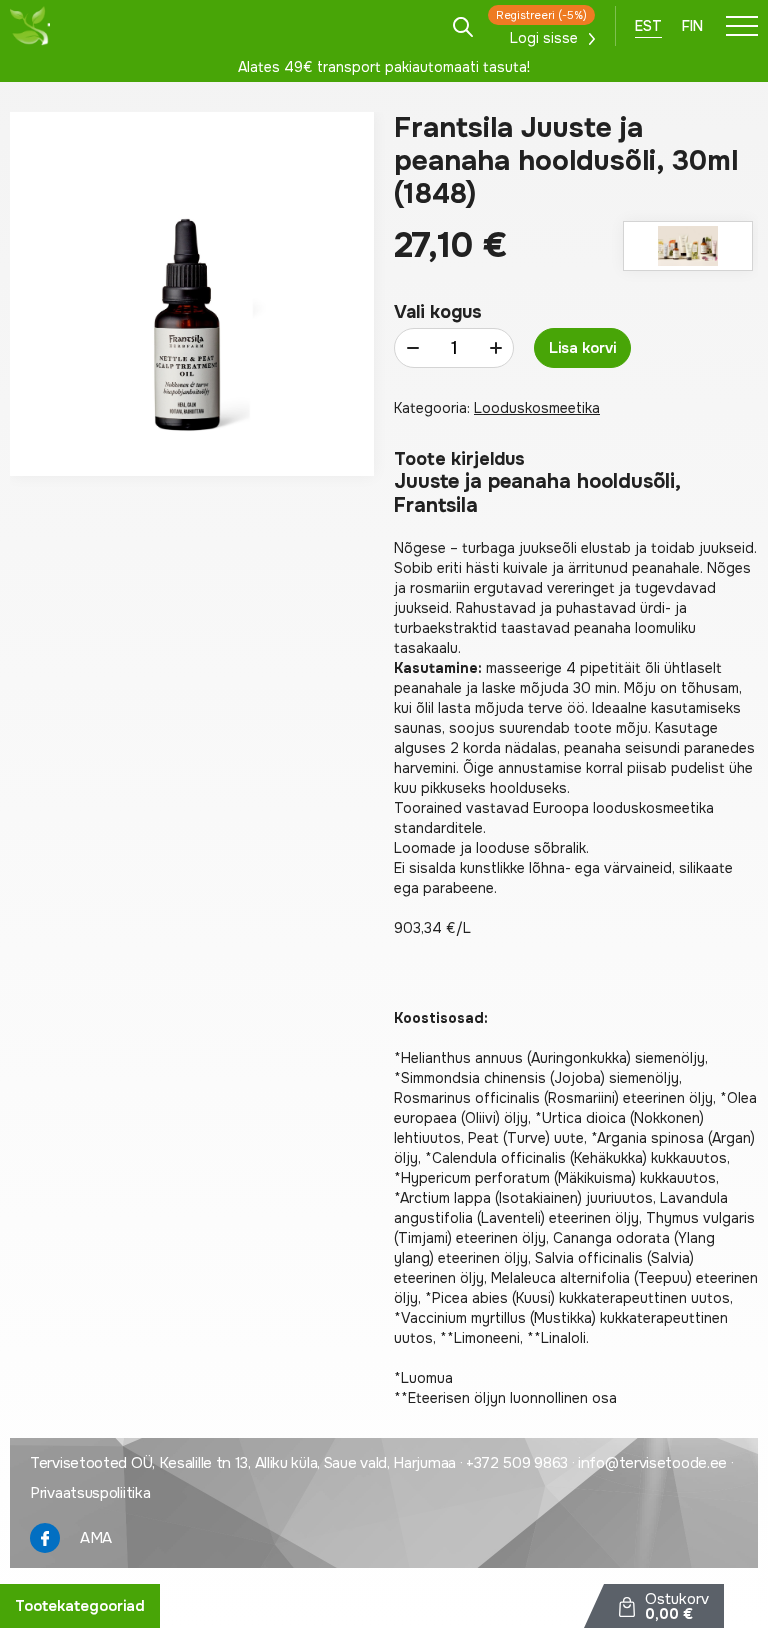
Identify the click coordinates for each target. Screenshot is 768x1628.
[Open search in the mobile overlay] (463, 25)
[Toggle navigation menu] (742, 26)
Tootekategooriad (80, 1606)
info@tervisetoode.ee (652, 1463)
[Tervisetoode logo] (30, 26)
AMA (96, 1538)
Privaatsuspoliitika (90, 1493)
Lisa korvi (582, 348)
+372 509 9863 (517, 1463)
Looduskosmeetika (537, 408)
